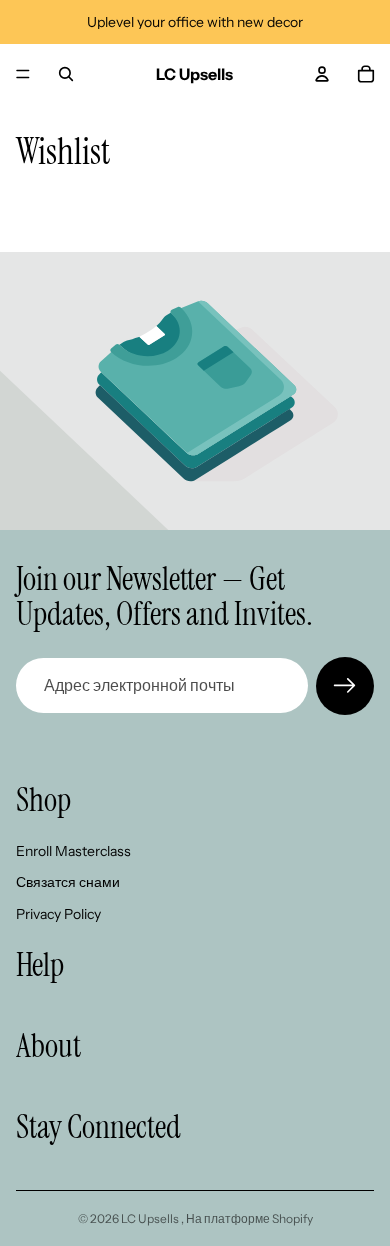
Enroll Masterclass (73, 850)
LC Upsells (151, 1218)
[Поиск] (66, 74)
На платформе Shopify (249, 1218)
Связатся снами (68, 882)
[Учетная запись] (322, 74)
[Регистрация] (345, 686)
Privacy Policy (58, 913)
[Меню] (23, 74)
